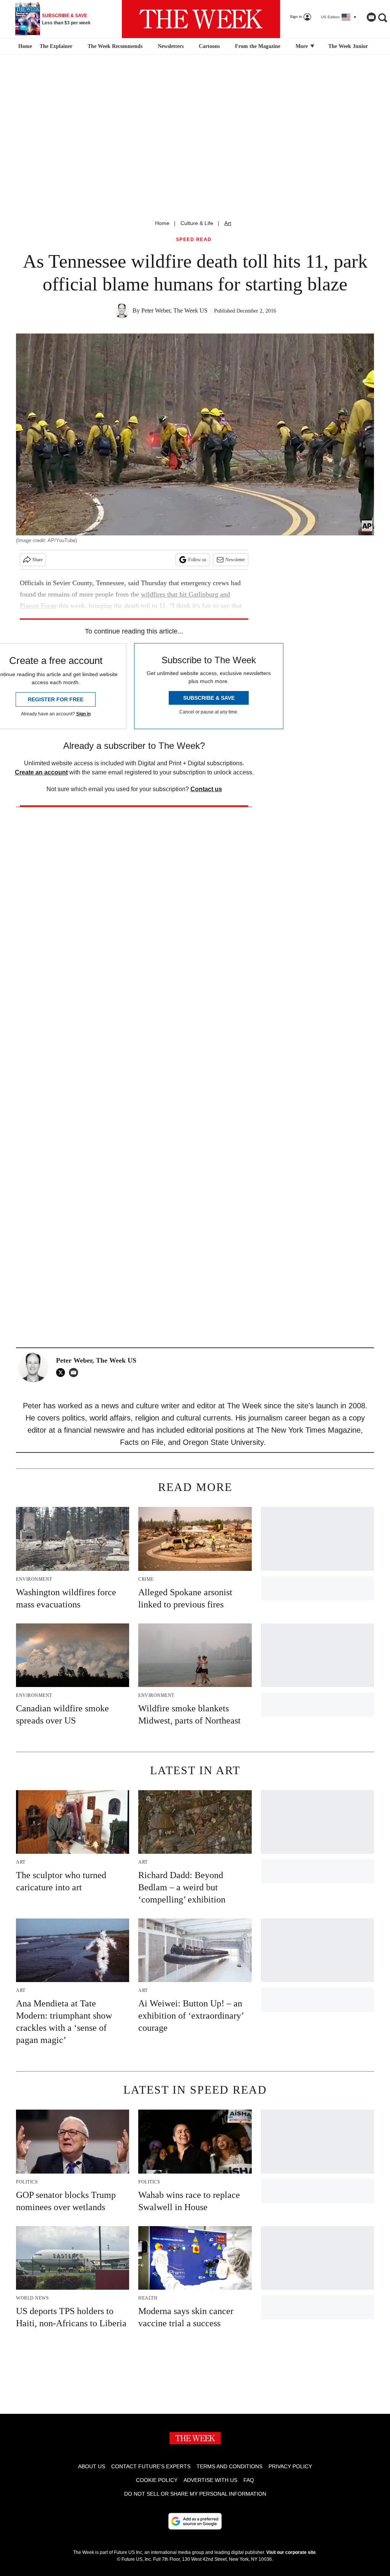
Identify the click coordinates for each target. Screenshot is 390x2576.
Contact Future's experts (151, 2466)
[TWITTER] (62, 1373)
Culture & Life (197, 223)
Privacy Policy (290, 2466)
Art (228, 223)
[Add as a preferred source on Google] (195, 2521)
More (302, 46)
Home (162, 223)
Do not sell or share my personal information (195, 2494)
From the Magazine (258, 46)
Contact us (206, 789)
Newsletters (171, 46)
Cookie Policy (157, 2480)
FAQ (249, 2480)
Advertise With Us (210, 2480)
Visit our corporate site (291, 2552)
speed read (194, 240)
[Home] (24, 46)
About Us (92, 2466)
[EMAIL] (75, 1373)
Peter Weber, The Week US (174, 310)
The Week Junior (348, 46)
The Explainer (56, 46)
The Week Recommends (115, 46)
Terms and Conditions (229, 2466)
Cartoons (209, 46)
